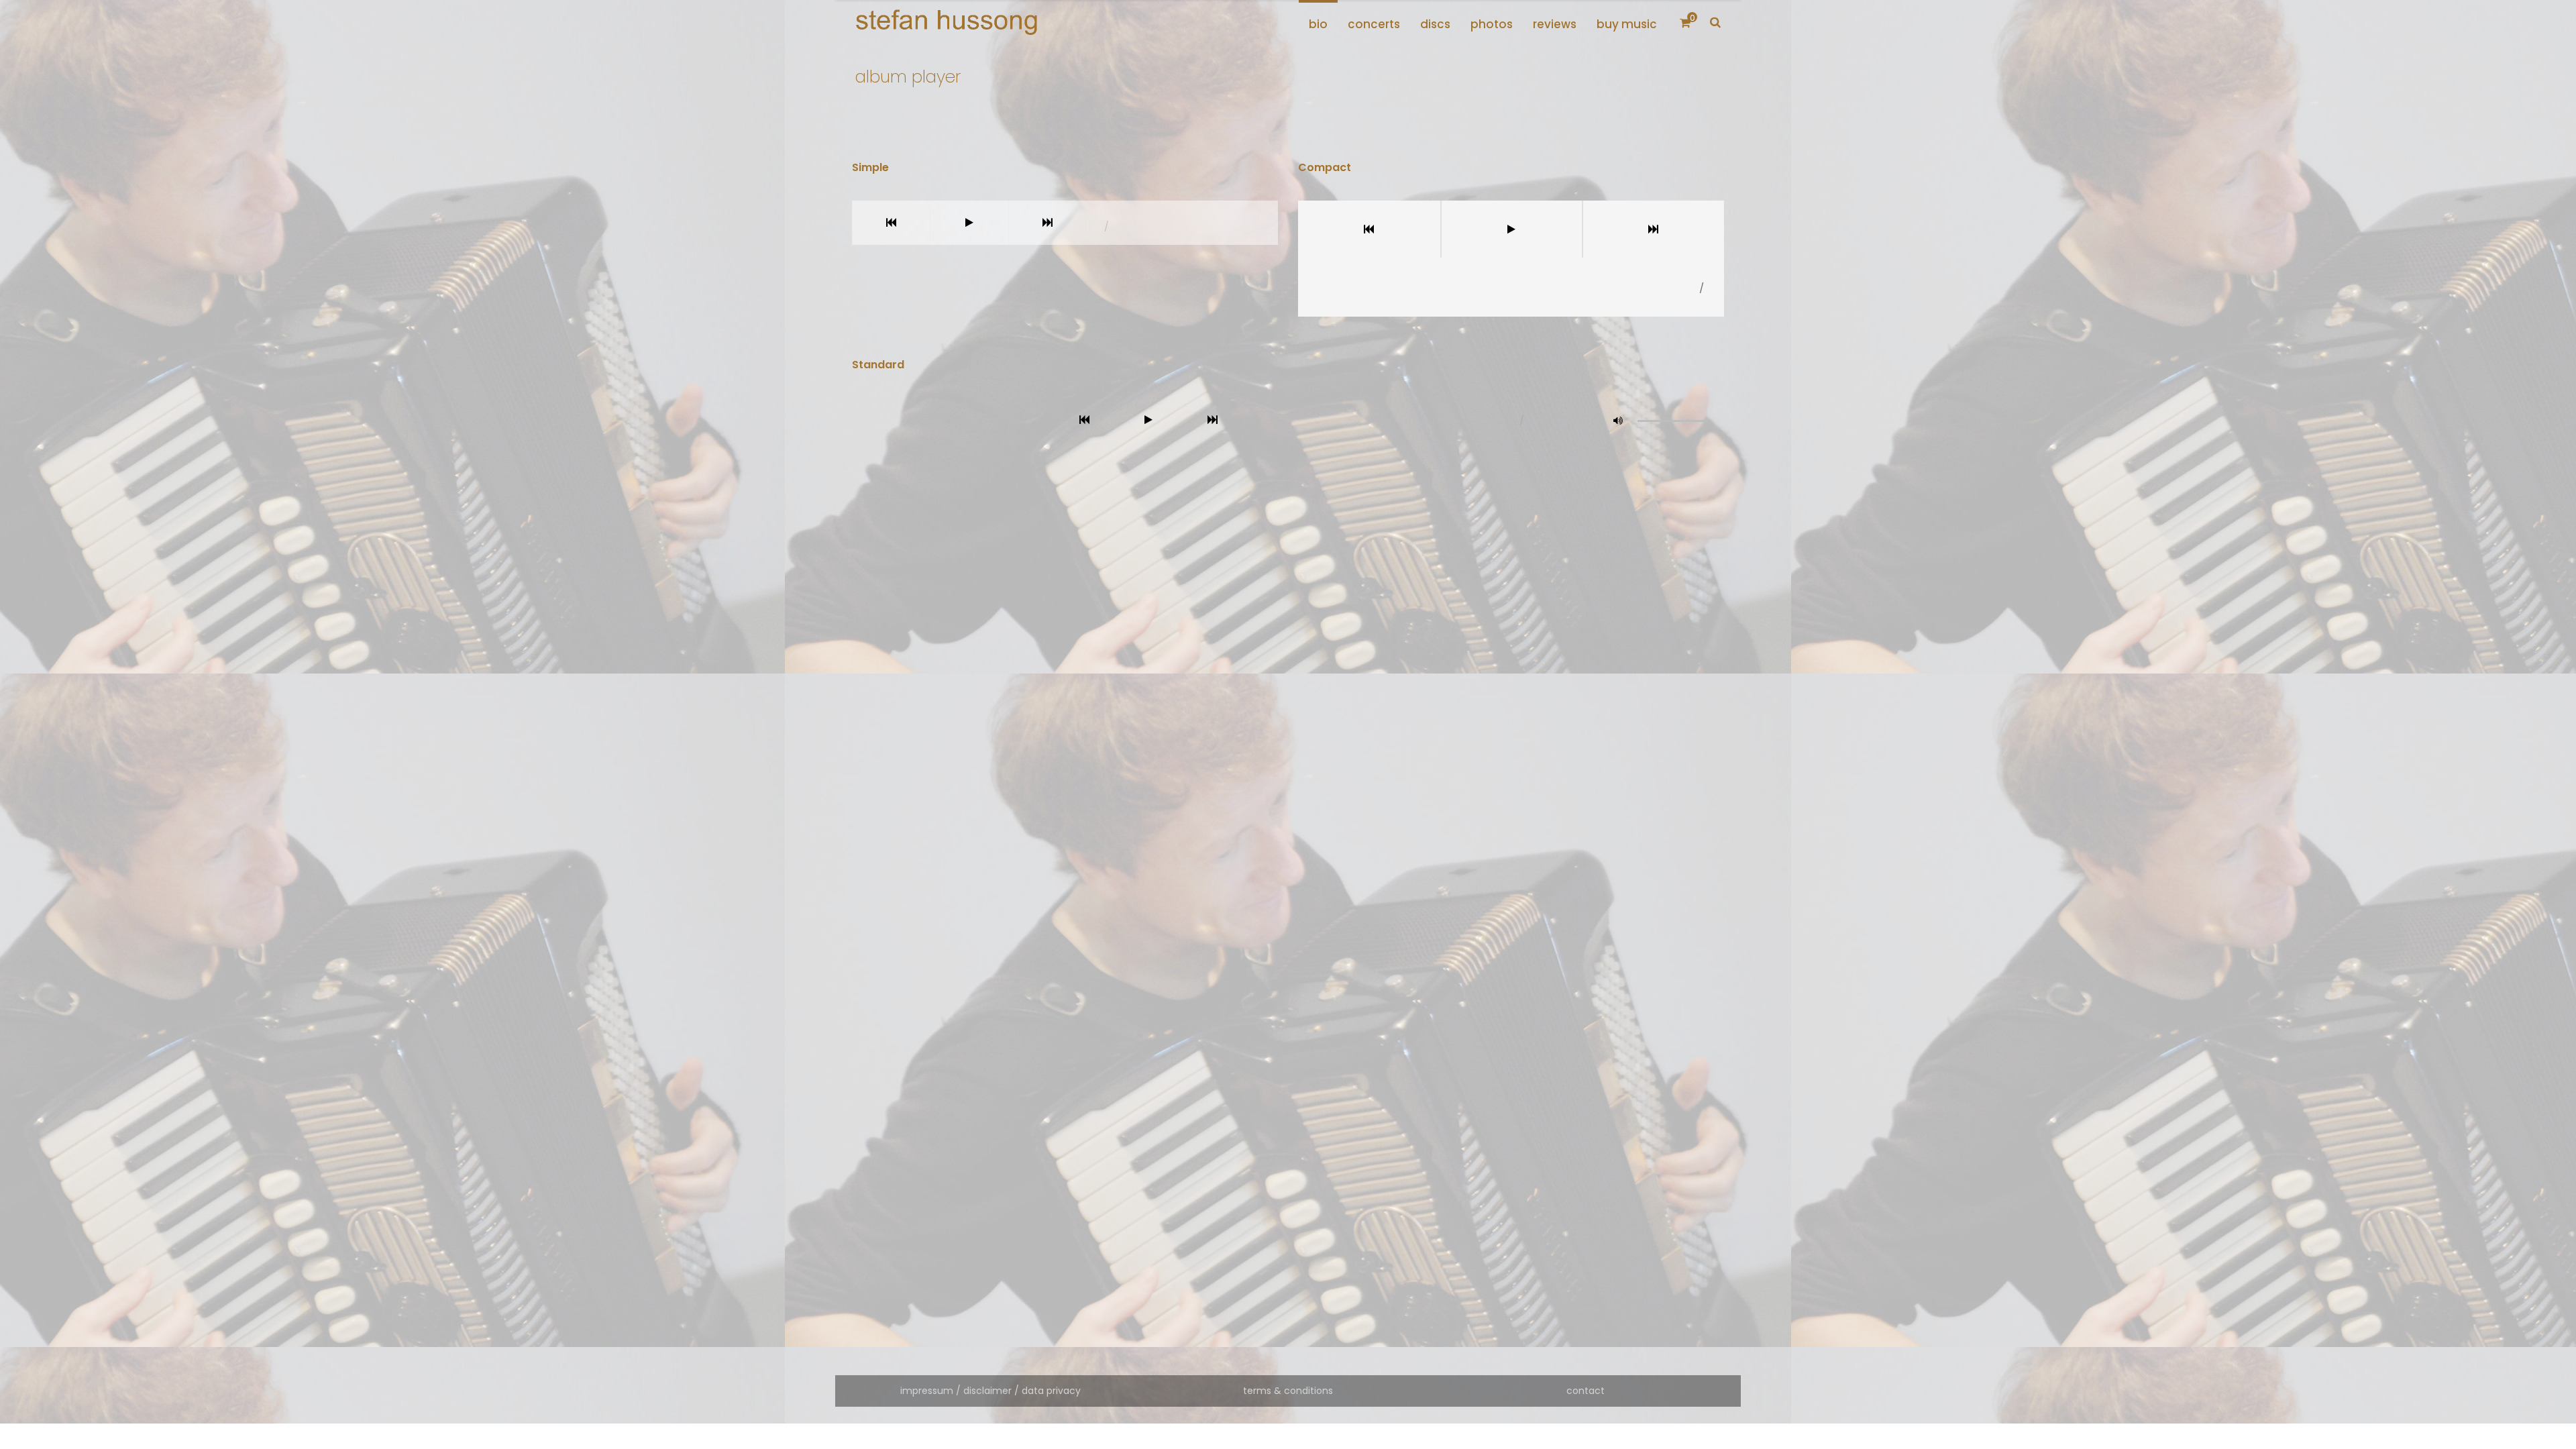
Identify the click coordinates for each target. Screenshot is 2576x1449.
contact (1586, 1391)
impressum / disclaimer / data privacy (990, 1391)
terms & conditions (1288, 1391)
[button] (1618, 421)
